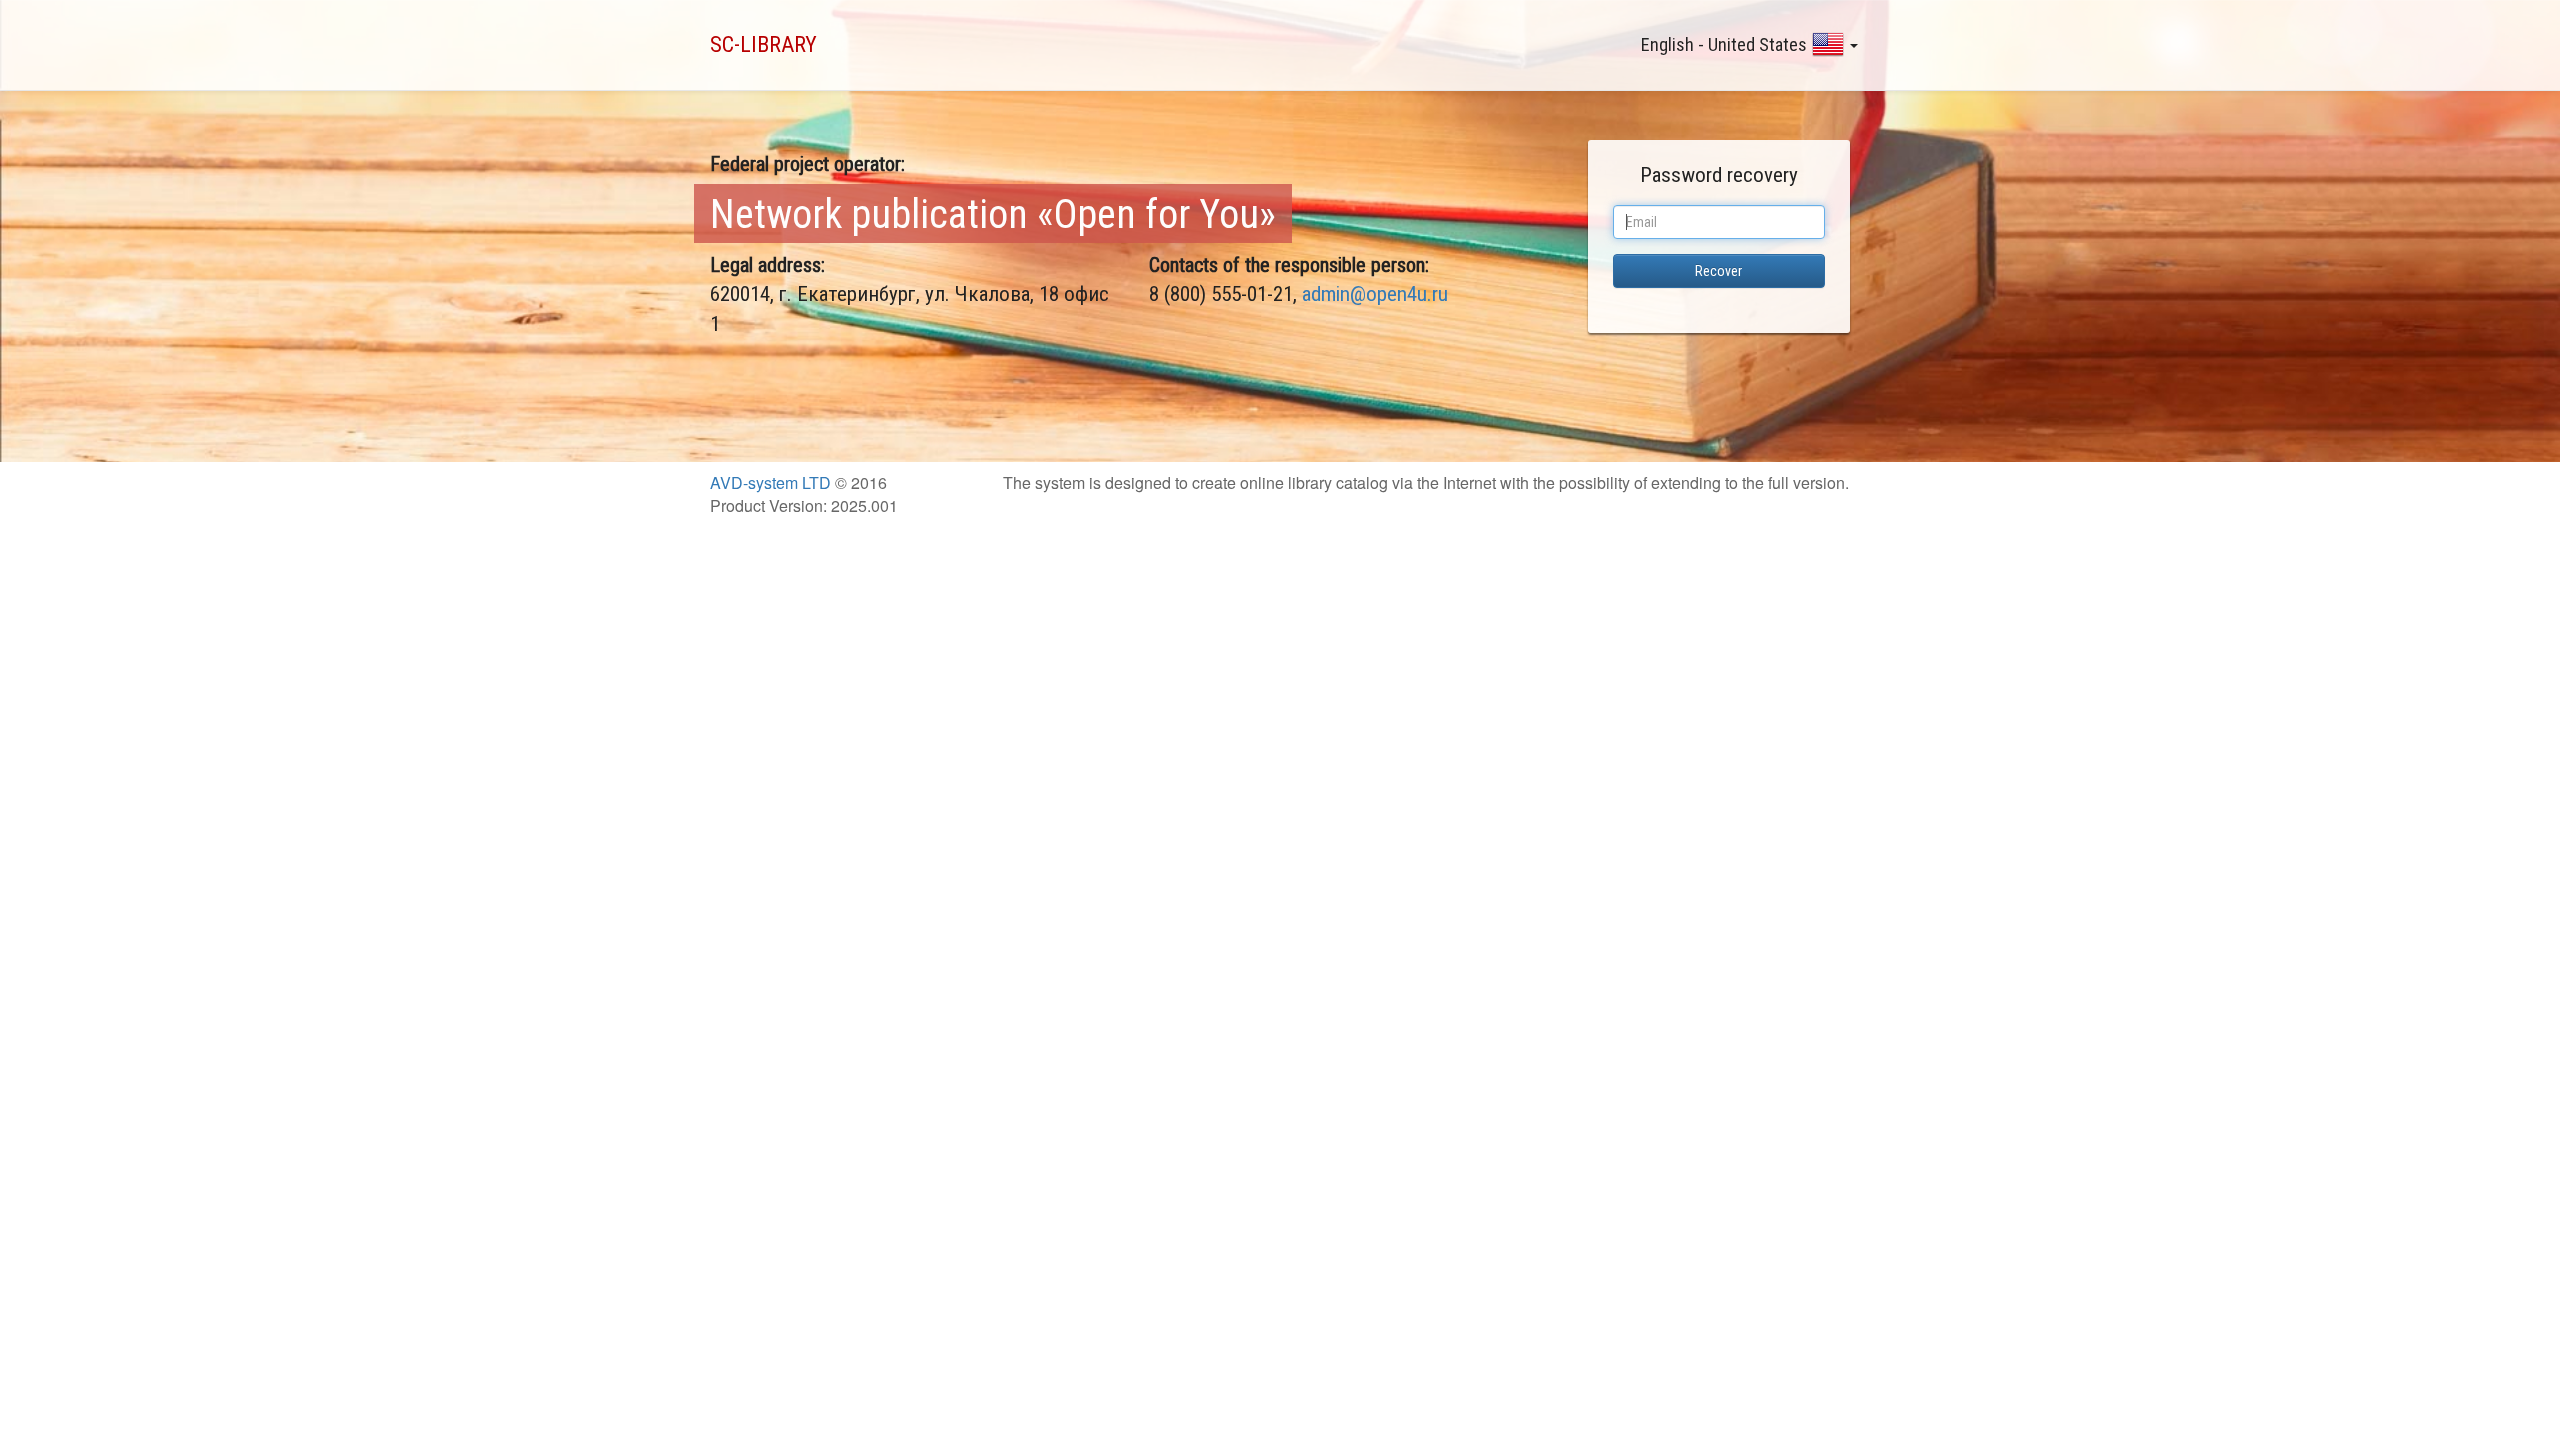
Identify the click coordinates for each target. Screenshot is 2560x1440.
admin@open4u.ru (1375, 294)
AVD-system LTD (770, 482)
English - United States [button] (1724, 44)
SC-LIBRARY (763, 44)
